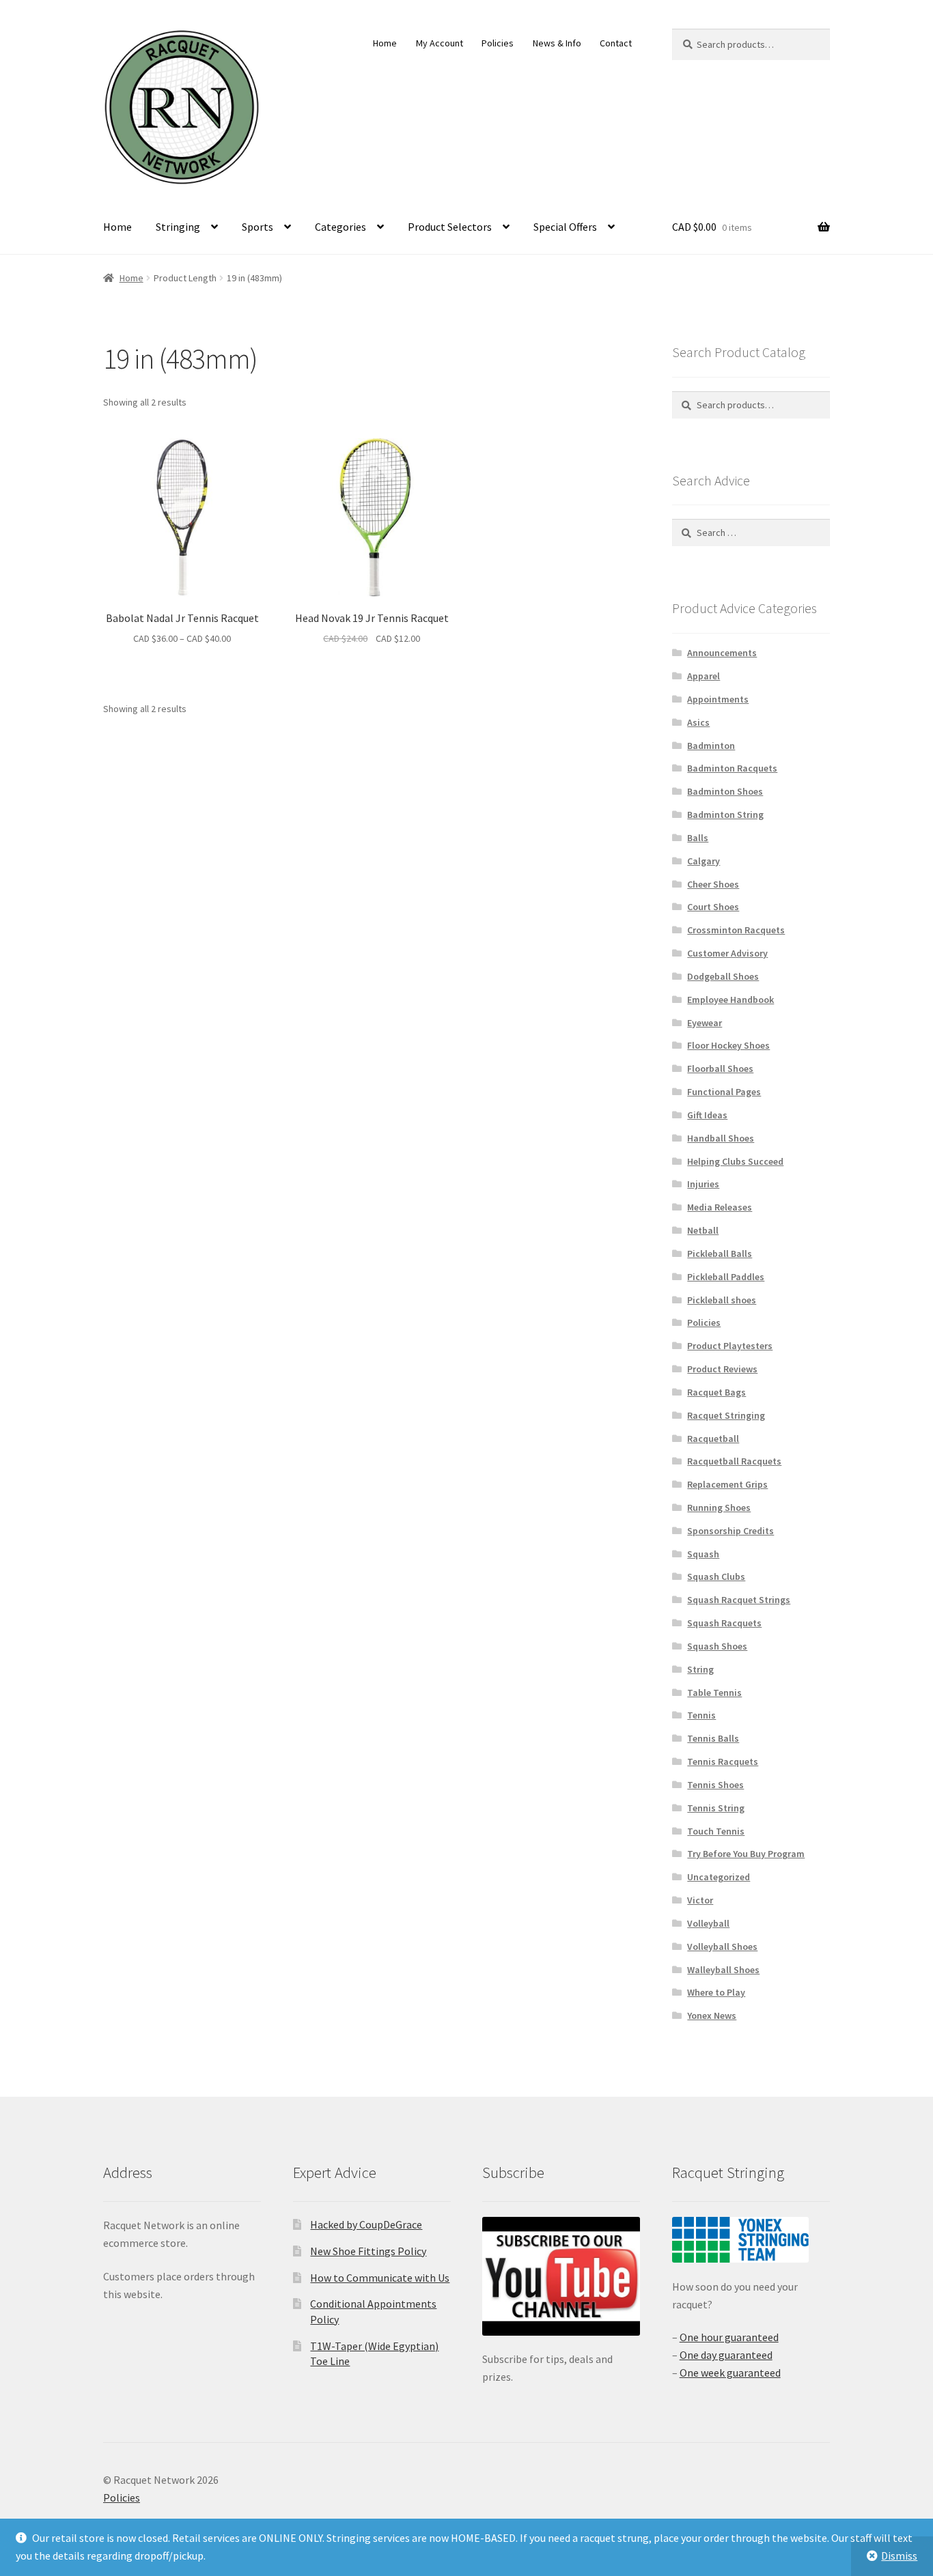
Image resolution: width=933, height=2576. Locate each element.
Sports (257, 227)
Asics (698, 722)
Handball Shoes (721, 1138)
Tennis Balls (713, 1738)
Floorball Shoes (720, 1068)
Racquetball (713, 1439)
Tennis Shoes (715, 1785)
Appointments (718, 699)
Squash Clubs (716, 1576)
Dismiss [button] (899, 2556)
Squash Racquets (724, 1623)
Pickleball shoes (722, 1300)
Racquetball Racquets (734, 1461)
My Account (440, 43)
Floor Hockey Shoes (728, 1045)
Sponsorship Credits (730, 1531)
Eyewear (705, 1023)
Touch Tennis (716, 1831)
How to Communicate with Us (380, 2278)
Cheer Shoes (713, 884)
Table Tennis (714, 1693)
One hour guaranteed (729, 2337)
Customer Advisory (727, 953)
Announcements (722, 653)
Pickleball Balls (720, 1254)
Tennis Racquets (723, 1761)
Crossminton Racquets (736, 930)
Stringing (178, 227)
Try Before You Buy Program (746, 1854)
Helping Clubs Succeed (735, 1161)
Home (385, 43)
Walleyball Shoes (723, 1970)
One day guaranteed (726, 2355)
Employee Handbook (730, 1000)
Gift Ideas (707, 1115)
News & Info (557, 43)
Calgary (704, 861)
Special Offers (565, 227)
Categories (340, 227)
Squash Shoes (717, 1646)
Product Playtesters (730, 1346)
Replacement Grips (727, 1484)
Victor (700, 1900)
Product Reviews (722, 1369)
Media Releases (720, 1207)
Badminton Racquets (732, 768)
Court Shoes (713, 907)
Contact (616, 43)
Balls (698, 838)
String (700, 1669)
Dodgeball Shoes (723, 976)
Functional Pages (724, 1092)
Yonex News (712, 2015)
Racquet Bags (716, 1392)
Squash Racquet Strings (739, 1600)
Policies (498, 43)
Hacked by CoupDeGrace (366, 2224)
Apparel (704, 676)
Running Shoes (719, 1508)
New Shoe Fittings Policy (368, 2251)
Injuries (703, 1184)
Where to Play (716, 1992)
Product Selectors (450, 227)
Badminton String (725, 815)
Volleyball (708, 1923)
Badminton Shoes (725, 791)
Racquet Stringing (726, 1415)
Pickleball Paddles (726, 1277)
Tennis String (716, 1808)
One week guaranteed (730, 2373)
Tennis (701, 1715)
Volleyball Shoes (722, 1947)
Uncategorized (719, 1877)
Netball (703, 1230)
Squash (703, 1554)
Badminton (711, 746)
